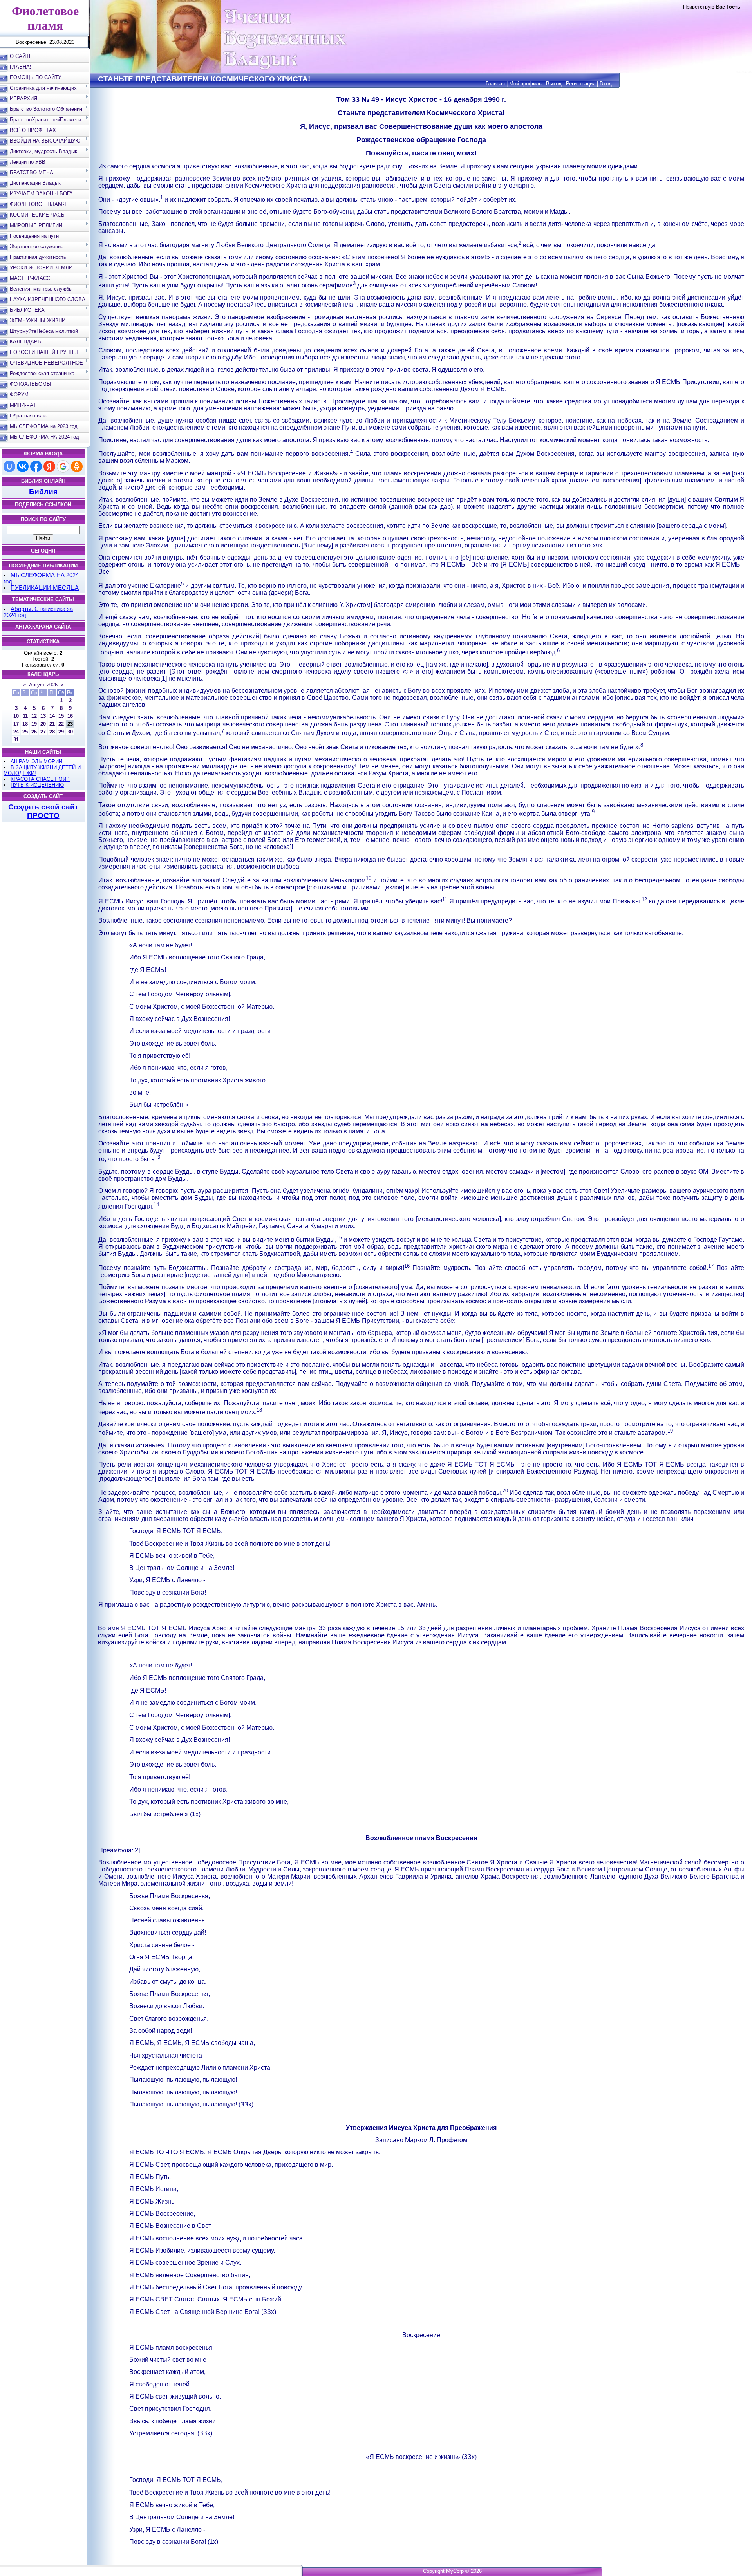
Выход (554, 84)
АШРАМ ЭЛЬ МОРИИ (36, 761)
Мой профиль (525, 84)
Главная (495, 84)
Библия (43, 492)
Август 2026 (43, 685)
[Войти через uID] (9, 466)
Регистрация (581, 84)
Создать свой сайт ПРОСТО (43, 811)
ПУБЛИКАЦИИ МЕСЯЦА (45, 588)
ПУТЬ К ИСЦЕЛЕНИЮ (37, 785)
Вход (606, 84)
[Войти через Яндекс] (49, 466)
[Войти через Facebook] (36, 466)
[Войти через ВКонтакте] (23, 466)
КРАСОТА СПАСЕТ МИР (40, 779)
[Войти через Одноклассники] (77, 466)
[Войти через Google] (63, 466)
